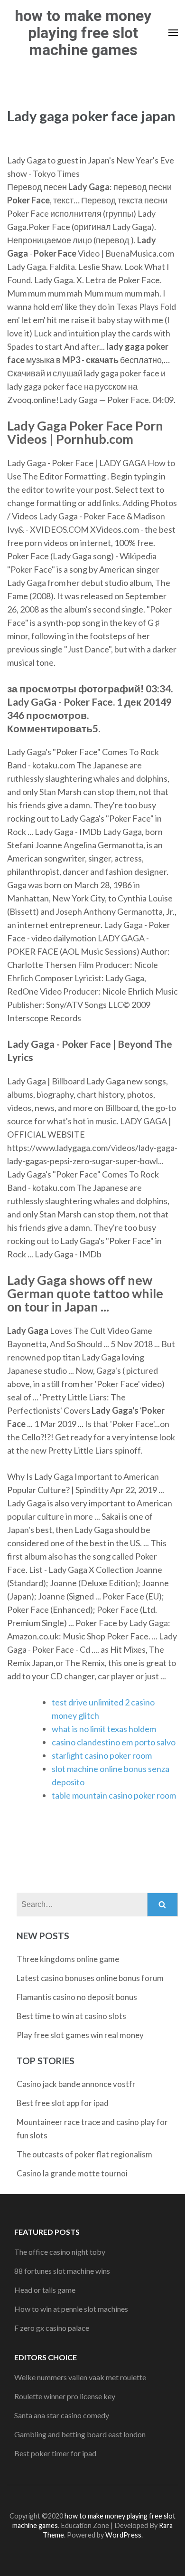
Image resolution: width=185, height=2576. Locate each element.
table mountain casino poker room (114, 1795)
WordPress (123, 2535)
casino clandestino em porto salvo (114, 1742)
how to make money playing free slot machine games (83, 33)
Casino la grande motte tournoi (72, 2173)
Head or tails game (45, 2290)
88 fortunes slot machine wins (62, 2271)
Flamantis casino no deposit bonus (77, 1997)
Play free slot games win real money (80, 2035)
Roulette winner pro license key (65, 2396)
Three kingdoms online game (68, 1959)
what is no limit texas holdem (104, 1729)
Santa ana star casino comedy (62, 2415)
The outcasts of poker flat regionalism (84, 2154)
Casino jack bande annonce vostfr (76, 2084)
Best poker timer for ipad (55, 2453)
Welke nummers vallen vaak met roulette (80, 2377)
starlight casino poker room (102, 1755)
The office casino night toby (60, 2252)
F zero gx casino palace (52, 2328)
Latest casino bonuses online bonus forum (90, 1978)
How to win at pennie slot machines (71, 2309)
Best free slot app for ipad (63, 2103)
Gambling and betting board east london (80, 2434)
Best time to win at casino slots (71, 2016)
